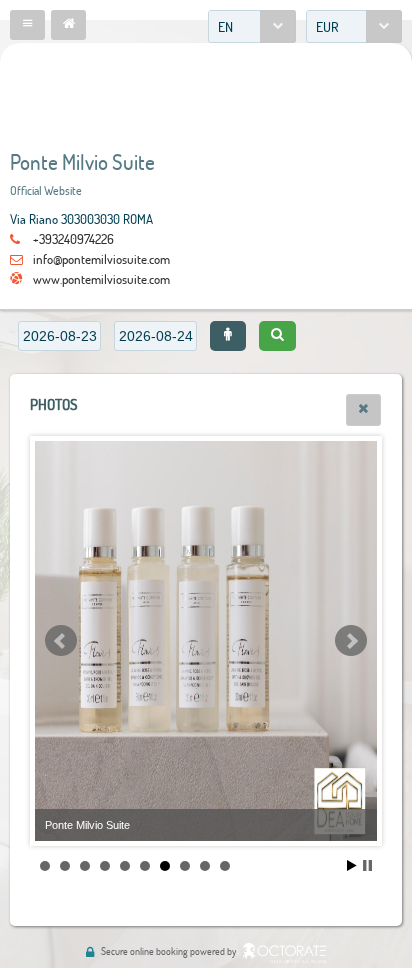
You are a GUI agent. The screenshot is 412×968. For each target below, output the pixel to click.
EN (225, 26)
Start (352, 865)
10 (225, 866)
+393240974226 (73, 239)
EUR (327, 26)
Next (351, 641)
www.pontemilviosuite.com (101, 279)
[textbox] (59, 336)
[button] (27, 25)
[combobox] (252, 26)
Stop (367, 865)
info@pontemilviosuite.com (101, 259)
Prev (61, 641)
